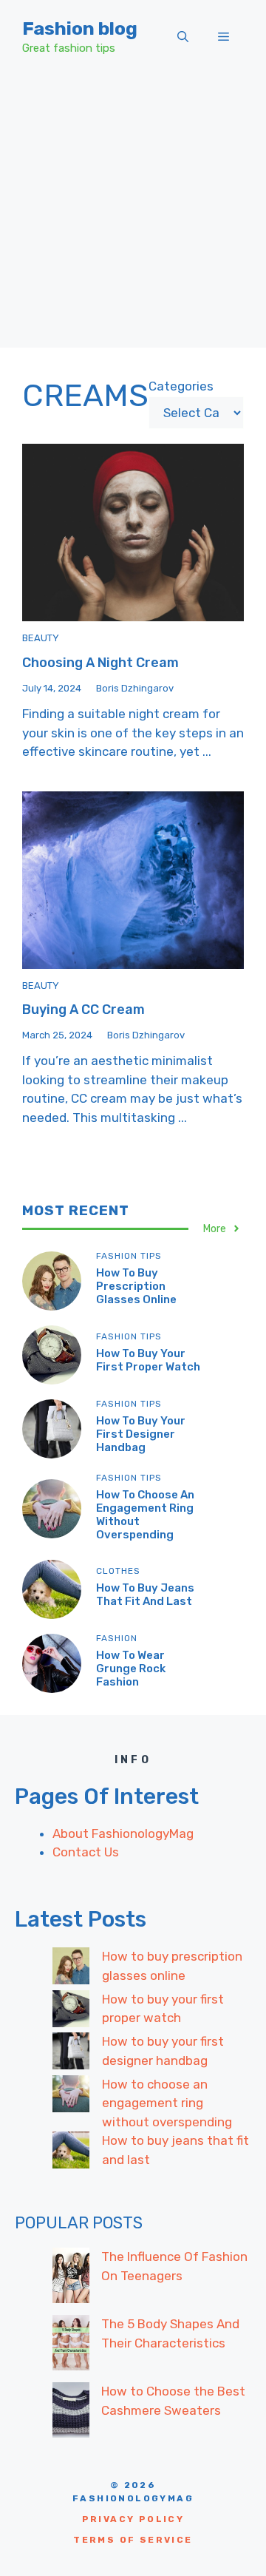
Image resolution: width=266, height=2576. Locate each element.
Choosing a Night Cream (100, 663)
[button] (183, 37)
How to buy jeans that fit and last (145, 1595)
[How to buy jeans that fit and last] (71, 2153)
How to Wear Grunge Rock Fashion (131, 1669)
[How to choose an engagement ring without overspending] (71, 2097)
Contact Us (86, 1852)
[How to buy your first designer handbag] (71, 2054)
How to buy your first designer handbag (141, 1434)
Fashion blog (80, 28)
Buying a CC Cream (83, 1010)
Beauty (41, 638)
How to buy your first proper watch (148, 1360)
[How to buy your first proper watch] (71, 2012)
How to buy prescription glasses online (136, 1286)
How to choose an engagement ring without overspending (167, 2103)
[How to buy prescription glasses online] (71, 1969)
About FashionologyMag (123, 1833)
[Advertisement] (133, 214)
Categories (181, 386)
